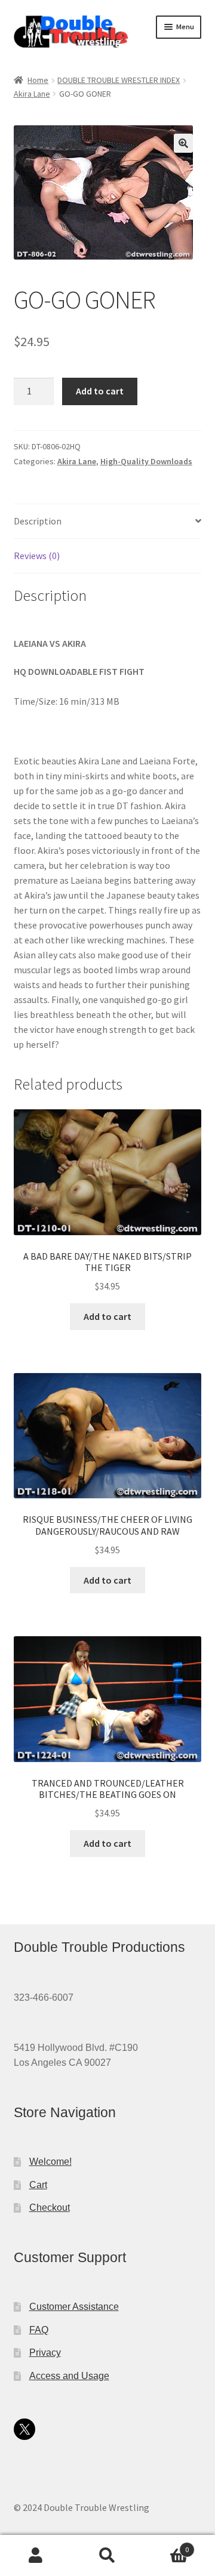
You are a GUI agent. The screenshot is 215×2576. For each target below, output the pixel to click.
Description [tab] (38, 521)
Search (107, 2556)
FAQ (39, 2330)
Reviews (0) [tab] (37, 556)
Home (38, 80)
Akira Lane (32, 94)
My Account (36, 2556)
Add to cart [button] (107, 1316)
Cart (38, 2185)
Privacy (45, 2353)
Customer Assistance (74, 2307)
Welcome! (50, 2162)
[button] (183, 143)
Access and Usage (69, 2376)
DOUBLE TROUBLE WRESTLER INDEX (119, 80)
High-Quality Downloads (146, 461)
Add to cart (100, 391)
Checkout (50, 2208)
